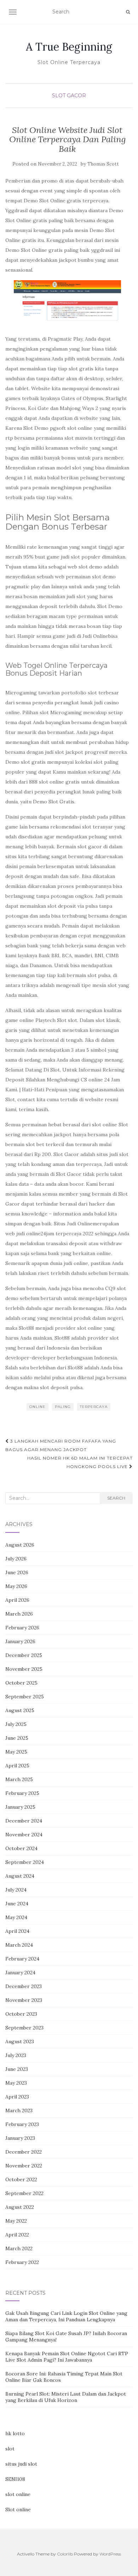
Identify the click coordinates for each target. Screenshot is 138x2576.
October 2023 (21, 2014)
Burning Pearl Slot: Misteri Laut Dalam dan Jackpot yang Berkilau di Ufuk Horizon (66, 2397)
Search (116, 1498)
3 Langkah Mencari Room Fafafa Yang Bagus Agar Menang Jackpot (61, 1445)
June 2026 (17, 1572)
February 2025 (22, 1793)
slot (10, 2449)
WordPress (110, 2554)
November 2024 (24, 1835)
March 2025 (19, 1779)
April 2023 (17, 2097)
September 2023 (24, 2028)
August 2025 (20, 1710)
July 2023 (16, 2055)
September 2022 (24, 2193)
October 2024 (21, 1848)
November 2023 (24, 2000)
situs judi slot (21, 2464)
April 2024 (17, 1931)
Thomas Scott (103, 164)
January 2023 (20, 2138)
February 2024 (22, 1959)
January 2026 (20, 1641)
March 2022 (19, 2248)
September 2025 (25, 1697)
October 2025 (21, 1683)
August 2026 (20, 1545)
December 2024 (24, 1821)
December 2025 (24, 1655)
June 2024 (17, 1904)
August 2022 (20, 2207)
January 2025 (20, 1807)
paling (63, 1407)
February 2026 (22, 1628)
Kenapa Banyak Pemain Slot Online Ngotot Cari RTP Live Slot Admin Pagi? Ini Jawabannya (67, 2357)
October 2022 (21, 2179)
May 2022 (16, 2221)
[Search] (128, 12)
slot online (18, 2494)
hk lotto (15, 2433)
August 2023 (20, 2041)
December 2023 (24, 1986)
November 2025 (24, 1669)
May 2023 (16, 2083)
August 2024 (20, 1876)
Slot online (18, 2509)
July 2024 (16, 1890)
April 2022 (17, 2235)
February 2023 (22, 2124)
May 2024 (16, 1917)
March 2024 (19, 1945)
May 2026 (16, 1586)
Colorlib (65, 2554)
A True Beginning (69, 47)
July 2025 (16, 1724)
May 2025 (16, 1752)
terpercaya (94, 1407)
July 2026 (16, 1559)
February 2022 (22, 2262)
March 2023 (19, 2110)
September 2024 (25, 1862)
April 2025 (17, 1766)
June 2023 (17, 2069)
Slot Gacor (69, 96)
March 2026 (19, 1614)
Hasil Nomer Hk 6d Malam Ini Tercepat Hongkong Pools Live (80, 1462)
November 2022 (24, 2166)
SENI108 (15, 2479)
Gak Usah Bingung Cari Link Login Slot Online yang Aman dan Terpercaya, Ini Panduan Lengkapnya (66, 2316)
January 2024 (20, 1973)
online (38, 1407)
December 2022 (24, 2152)
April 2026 (17, 1600)
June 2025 (17, 1738)
